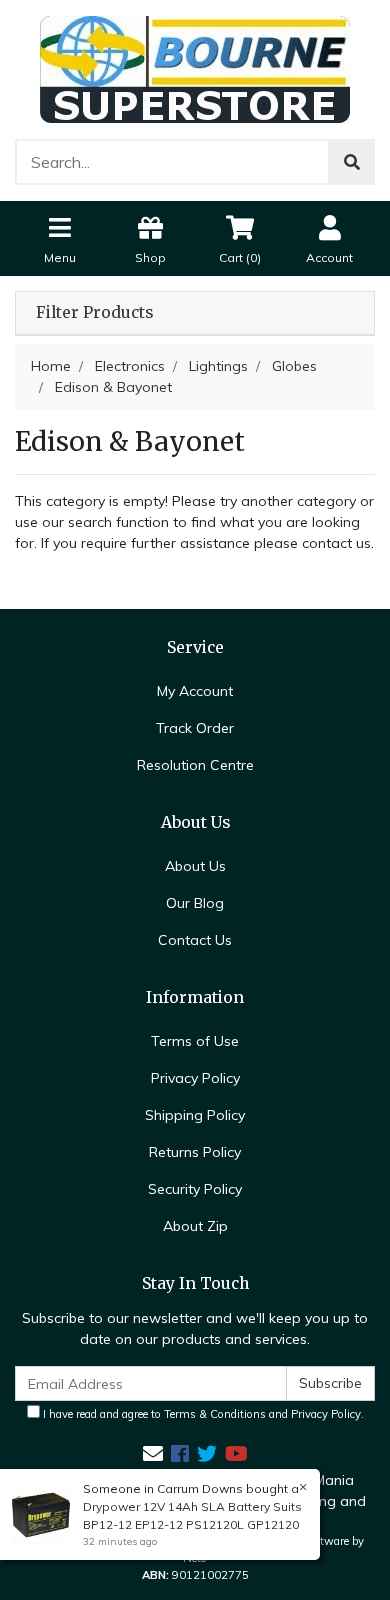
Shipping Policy (195, 1115)
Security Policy (195, 1189)
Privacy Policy (195, 1078)
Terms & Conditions (215, 1414)
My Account (195, 691)
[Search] (352, 162)
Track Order (195, 728)
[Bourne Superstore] (195, 68)
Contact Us (195, 940)
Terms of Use (195, 1041)
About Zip (195, 1226)
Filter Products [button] (94, 313)
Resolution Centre (195, 765)
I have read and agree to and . (202, 1414)
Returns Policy (195, 1152)
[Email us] (153, 1453)
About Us (195, 866)
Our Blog (195, 903)
